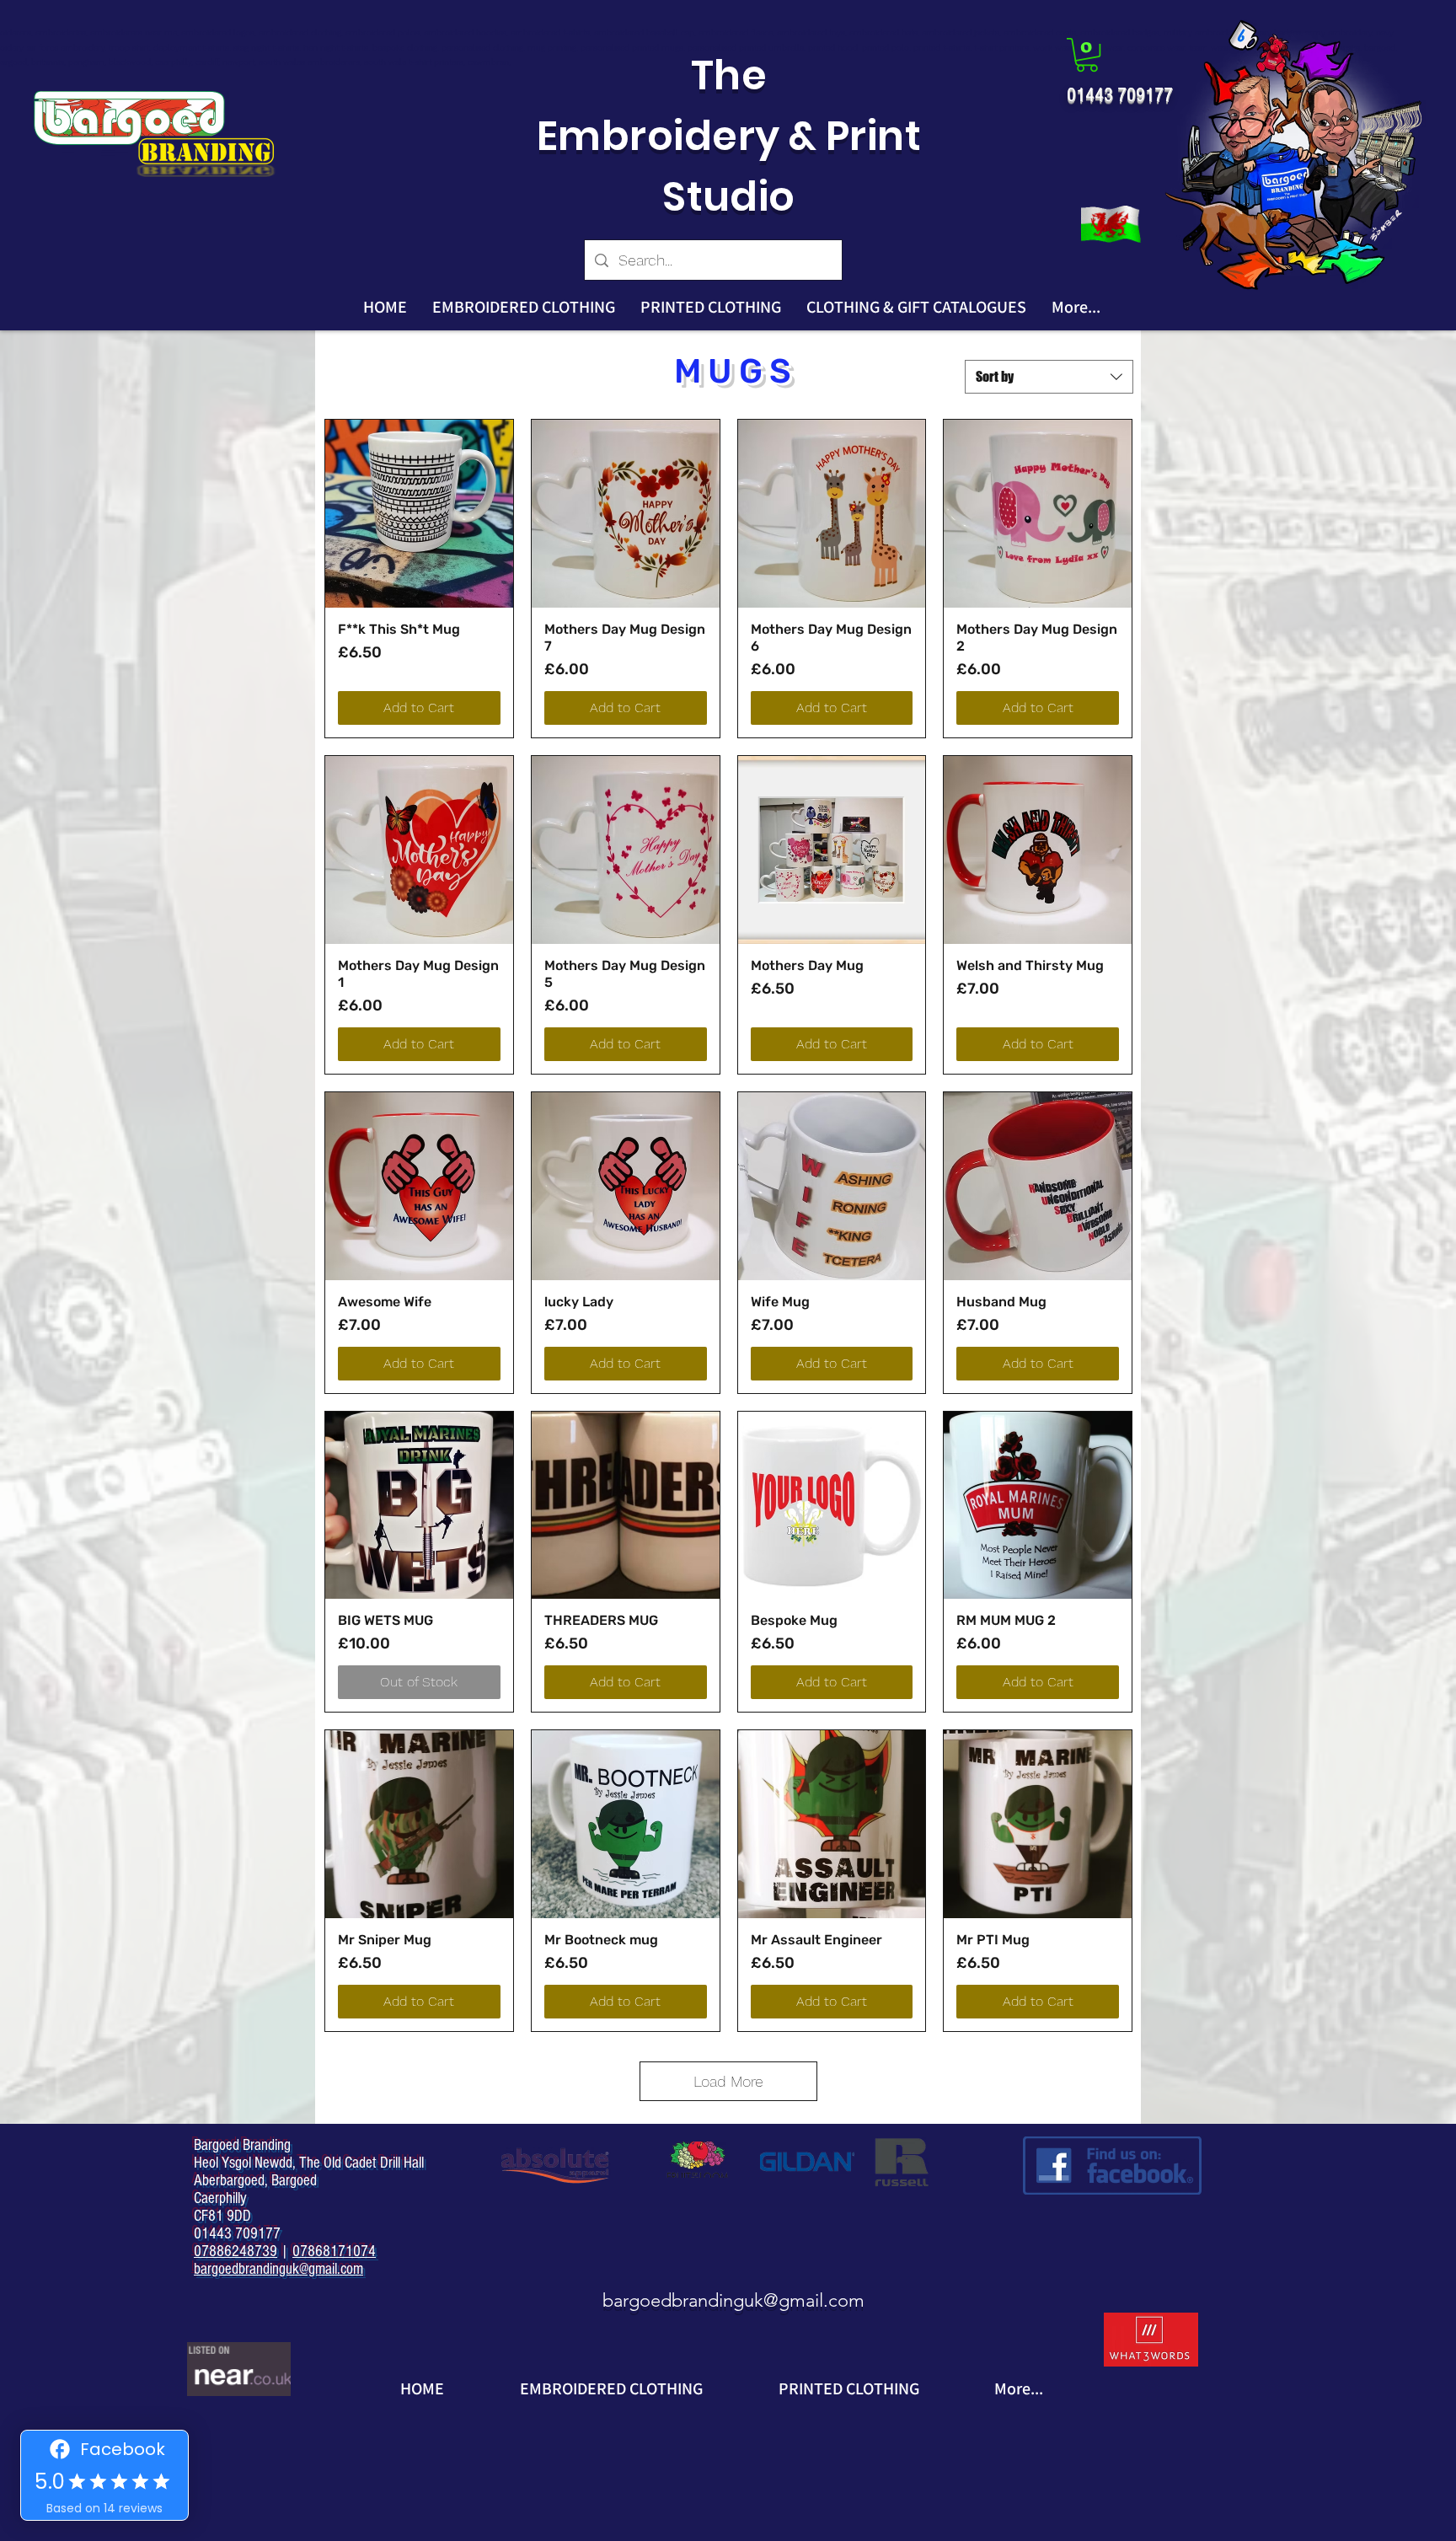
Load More (728, 2081)
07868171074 (334, 2252)
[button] (1087, 55)
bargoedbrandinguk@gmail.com (733, 2300)
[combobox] (1049, 377)
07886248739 (236, 2252)
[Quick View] (419, 514)
